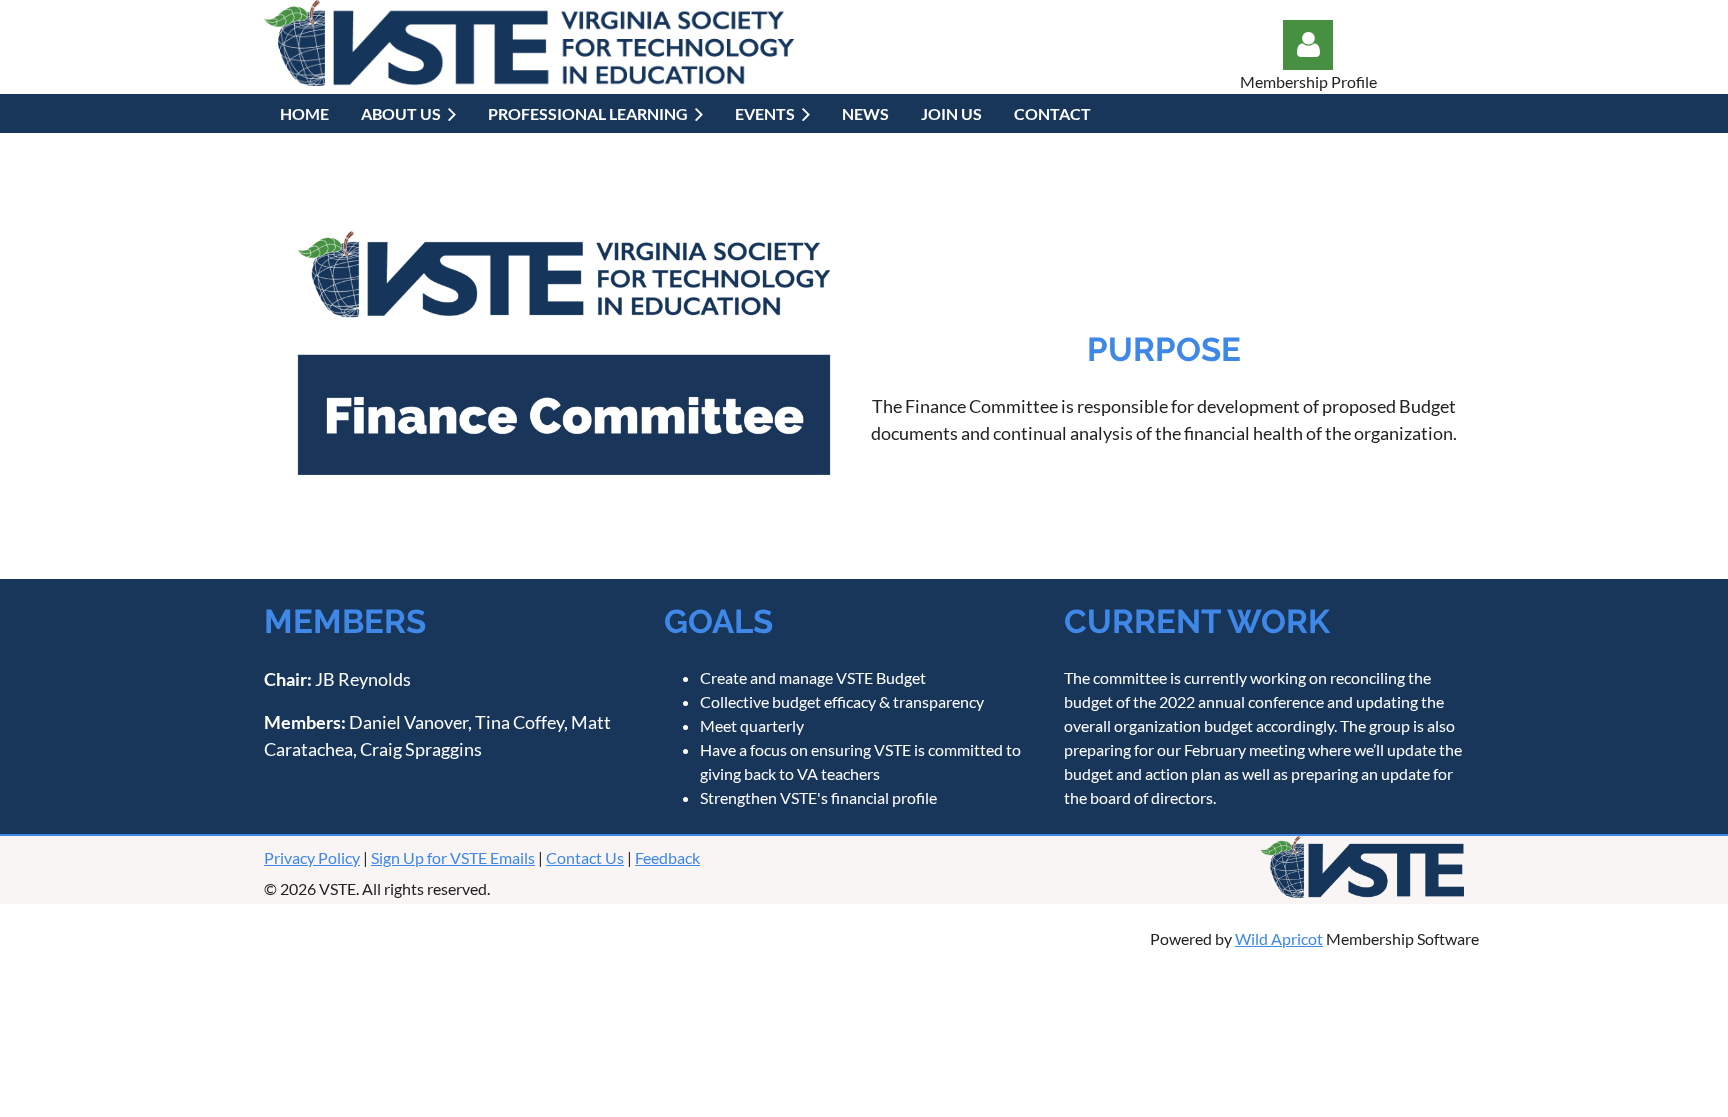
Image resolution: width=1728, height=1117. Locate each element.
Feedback (667, 857)
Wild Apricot (1279, 938)
